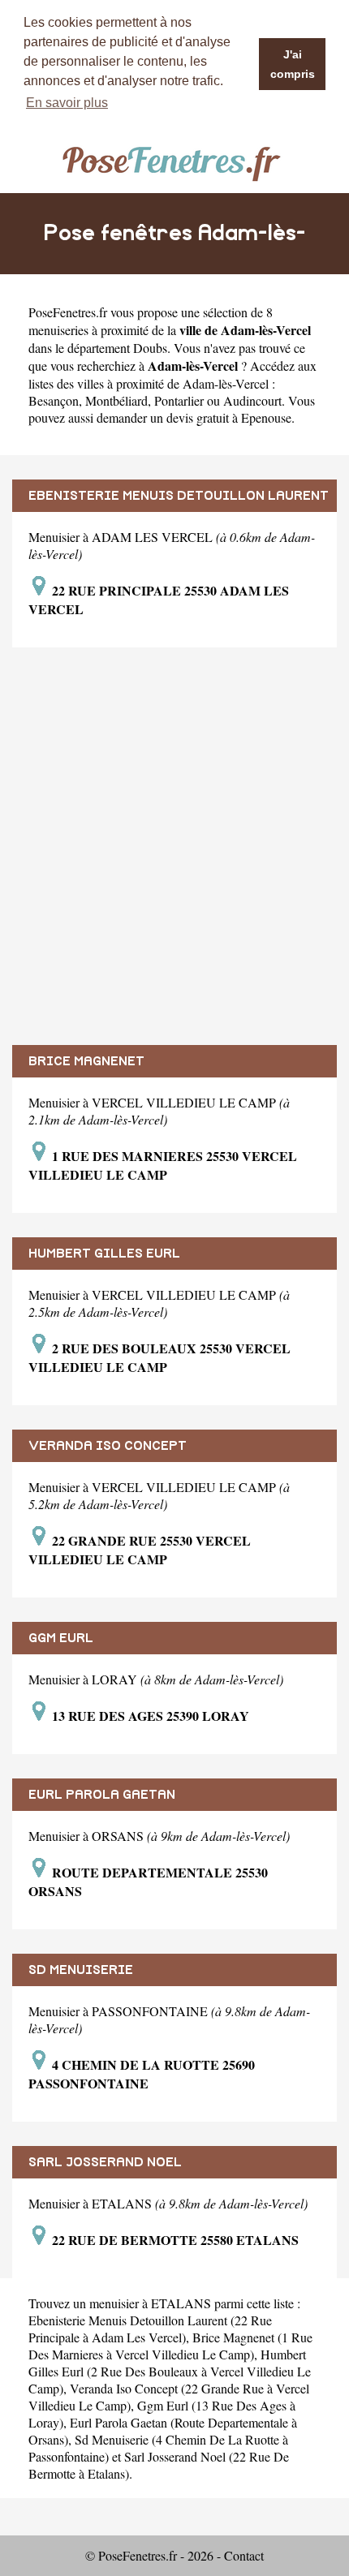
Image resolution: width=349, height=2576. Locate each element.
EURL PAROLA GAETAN (102, 1795)
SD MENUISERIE (81, 1970)
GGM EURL (61, 1638)
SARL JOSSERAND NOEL (105, 2162)
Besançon (54, 400)
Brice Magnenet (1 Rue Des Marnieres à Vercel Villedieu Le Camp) (170, 2346)
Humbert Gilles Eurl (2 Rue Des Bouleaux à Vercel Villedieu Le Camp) (170, 2371)
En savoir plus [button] (67, 103)
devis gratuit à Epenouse (229, 417)
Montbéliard (116, 400)
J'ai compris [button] (293, 64)
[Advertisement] (174, 846)
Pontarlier (179, 400)
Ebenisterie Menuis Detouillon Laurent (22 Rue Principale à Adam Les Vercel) (150, 2329)
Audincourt (252, 400)
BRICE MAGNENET (86, 1061)
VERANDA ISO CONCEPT (108, 1446)
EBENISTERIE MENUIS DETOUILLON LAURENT (179, 496)
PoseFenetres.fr (68, 312)
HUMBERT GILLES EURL (104, 1254)
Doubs (150, 348)
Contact (244, 2555)
